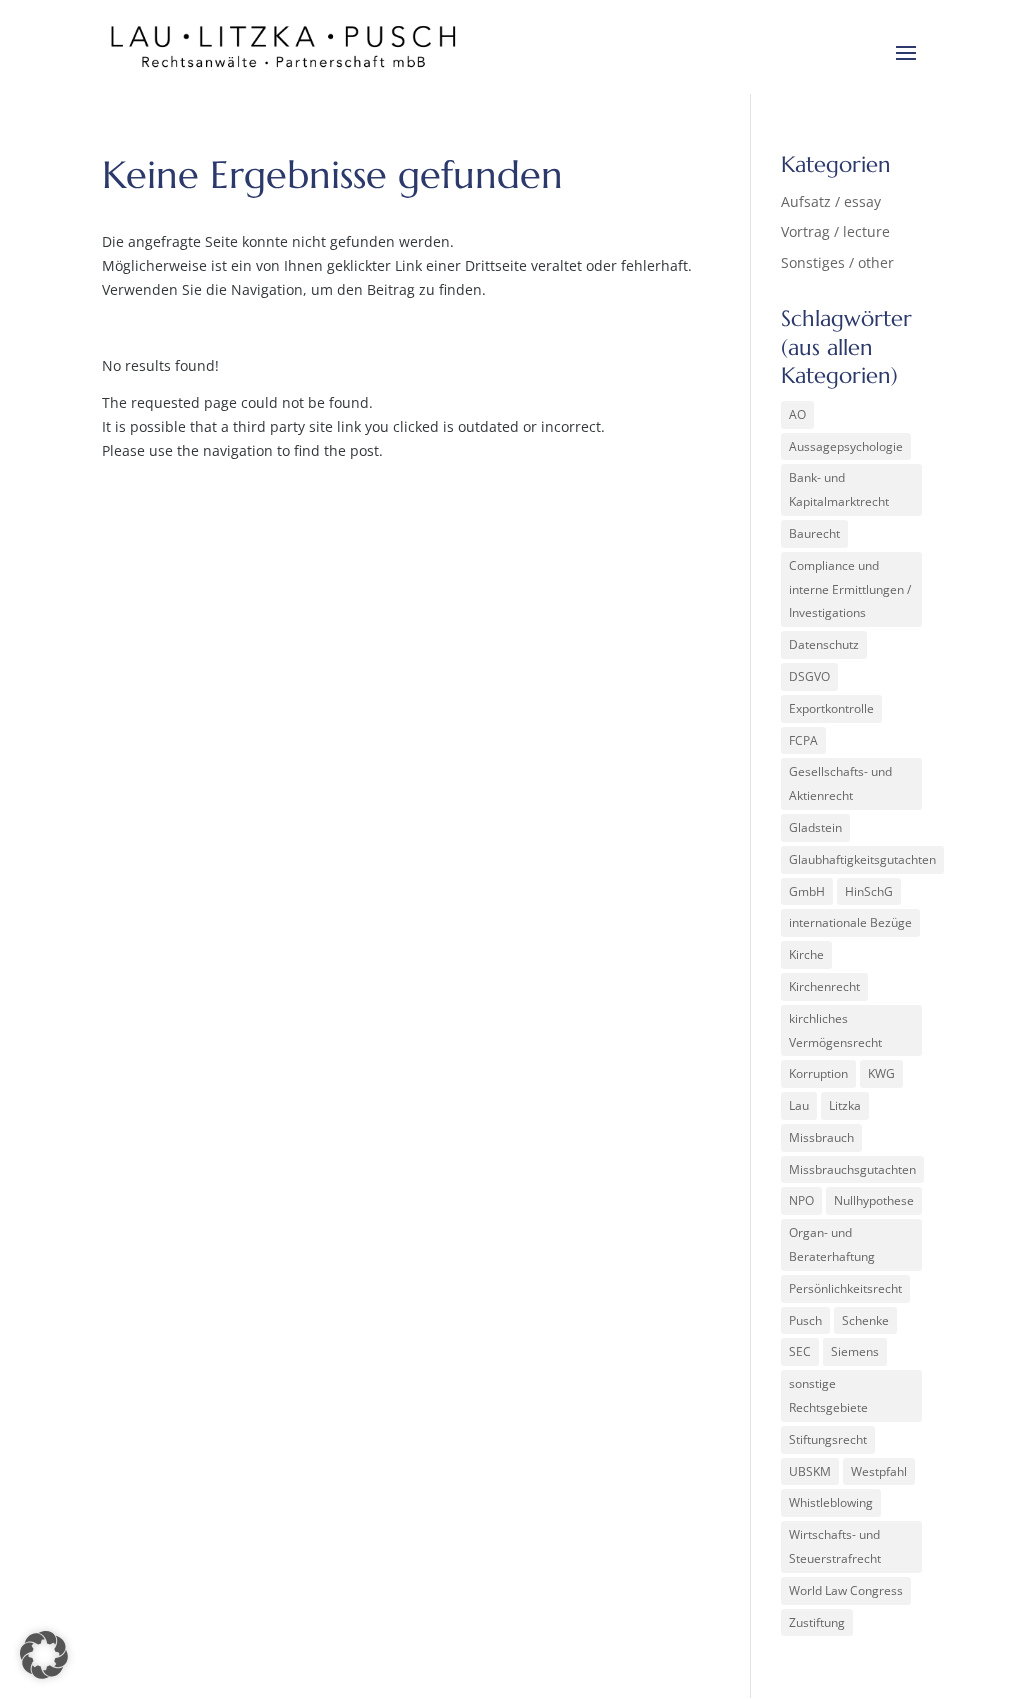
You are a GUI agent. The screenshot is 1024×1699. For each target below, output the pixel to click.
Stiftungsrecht (828, 1439)
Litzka (845, 1105)
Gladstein (815, 827)
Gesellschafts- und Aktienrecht (840, 783)
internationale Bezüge (850, 922)
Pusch (805, 1320)
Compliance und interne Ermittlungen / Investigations (850, 589)
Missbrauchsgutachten (852, 1169)
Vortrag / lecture (835, 231)
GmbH (807, 891)
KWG (881, 1073)
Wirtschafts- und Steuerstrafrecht (835, 1546)
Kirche (806, 954)
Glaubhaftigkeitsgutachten (862, 859)
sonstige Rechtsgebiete (828, 1395)
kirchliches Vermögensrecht (835, 1030)
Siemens (855, 1351)
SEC (800, 1351)
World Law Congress (846, 1590)
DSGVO (809, 676)
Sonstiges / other (837, 262)
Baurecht (814, 533)
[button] (44, 1655)
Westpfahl (879, 1471)
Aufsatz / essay (831, 201)
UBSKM (810, 1471)
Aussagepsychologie (846, 446)
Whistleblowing (831, 1502)
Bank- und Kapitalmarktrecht (839, 489)
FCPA (803, 740)
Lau (799, 1105)
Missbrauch (821, 1137)
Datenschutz (824, 644)
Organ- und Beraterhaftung (832, 1244)
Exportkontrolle (831, 708)
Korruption (818, 1073)
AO (797, 414)
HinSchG (869, 891)
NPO (801, 1200)
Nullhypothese (874, 1200)
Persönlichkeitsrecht (845, 1288)
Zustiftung (817, 1622)
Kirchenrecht (824, 986)
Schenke (865, 1320)
